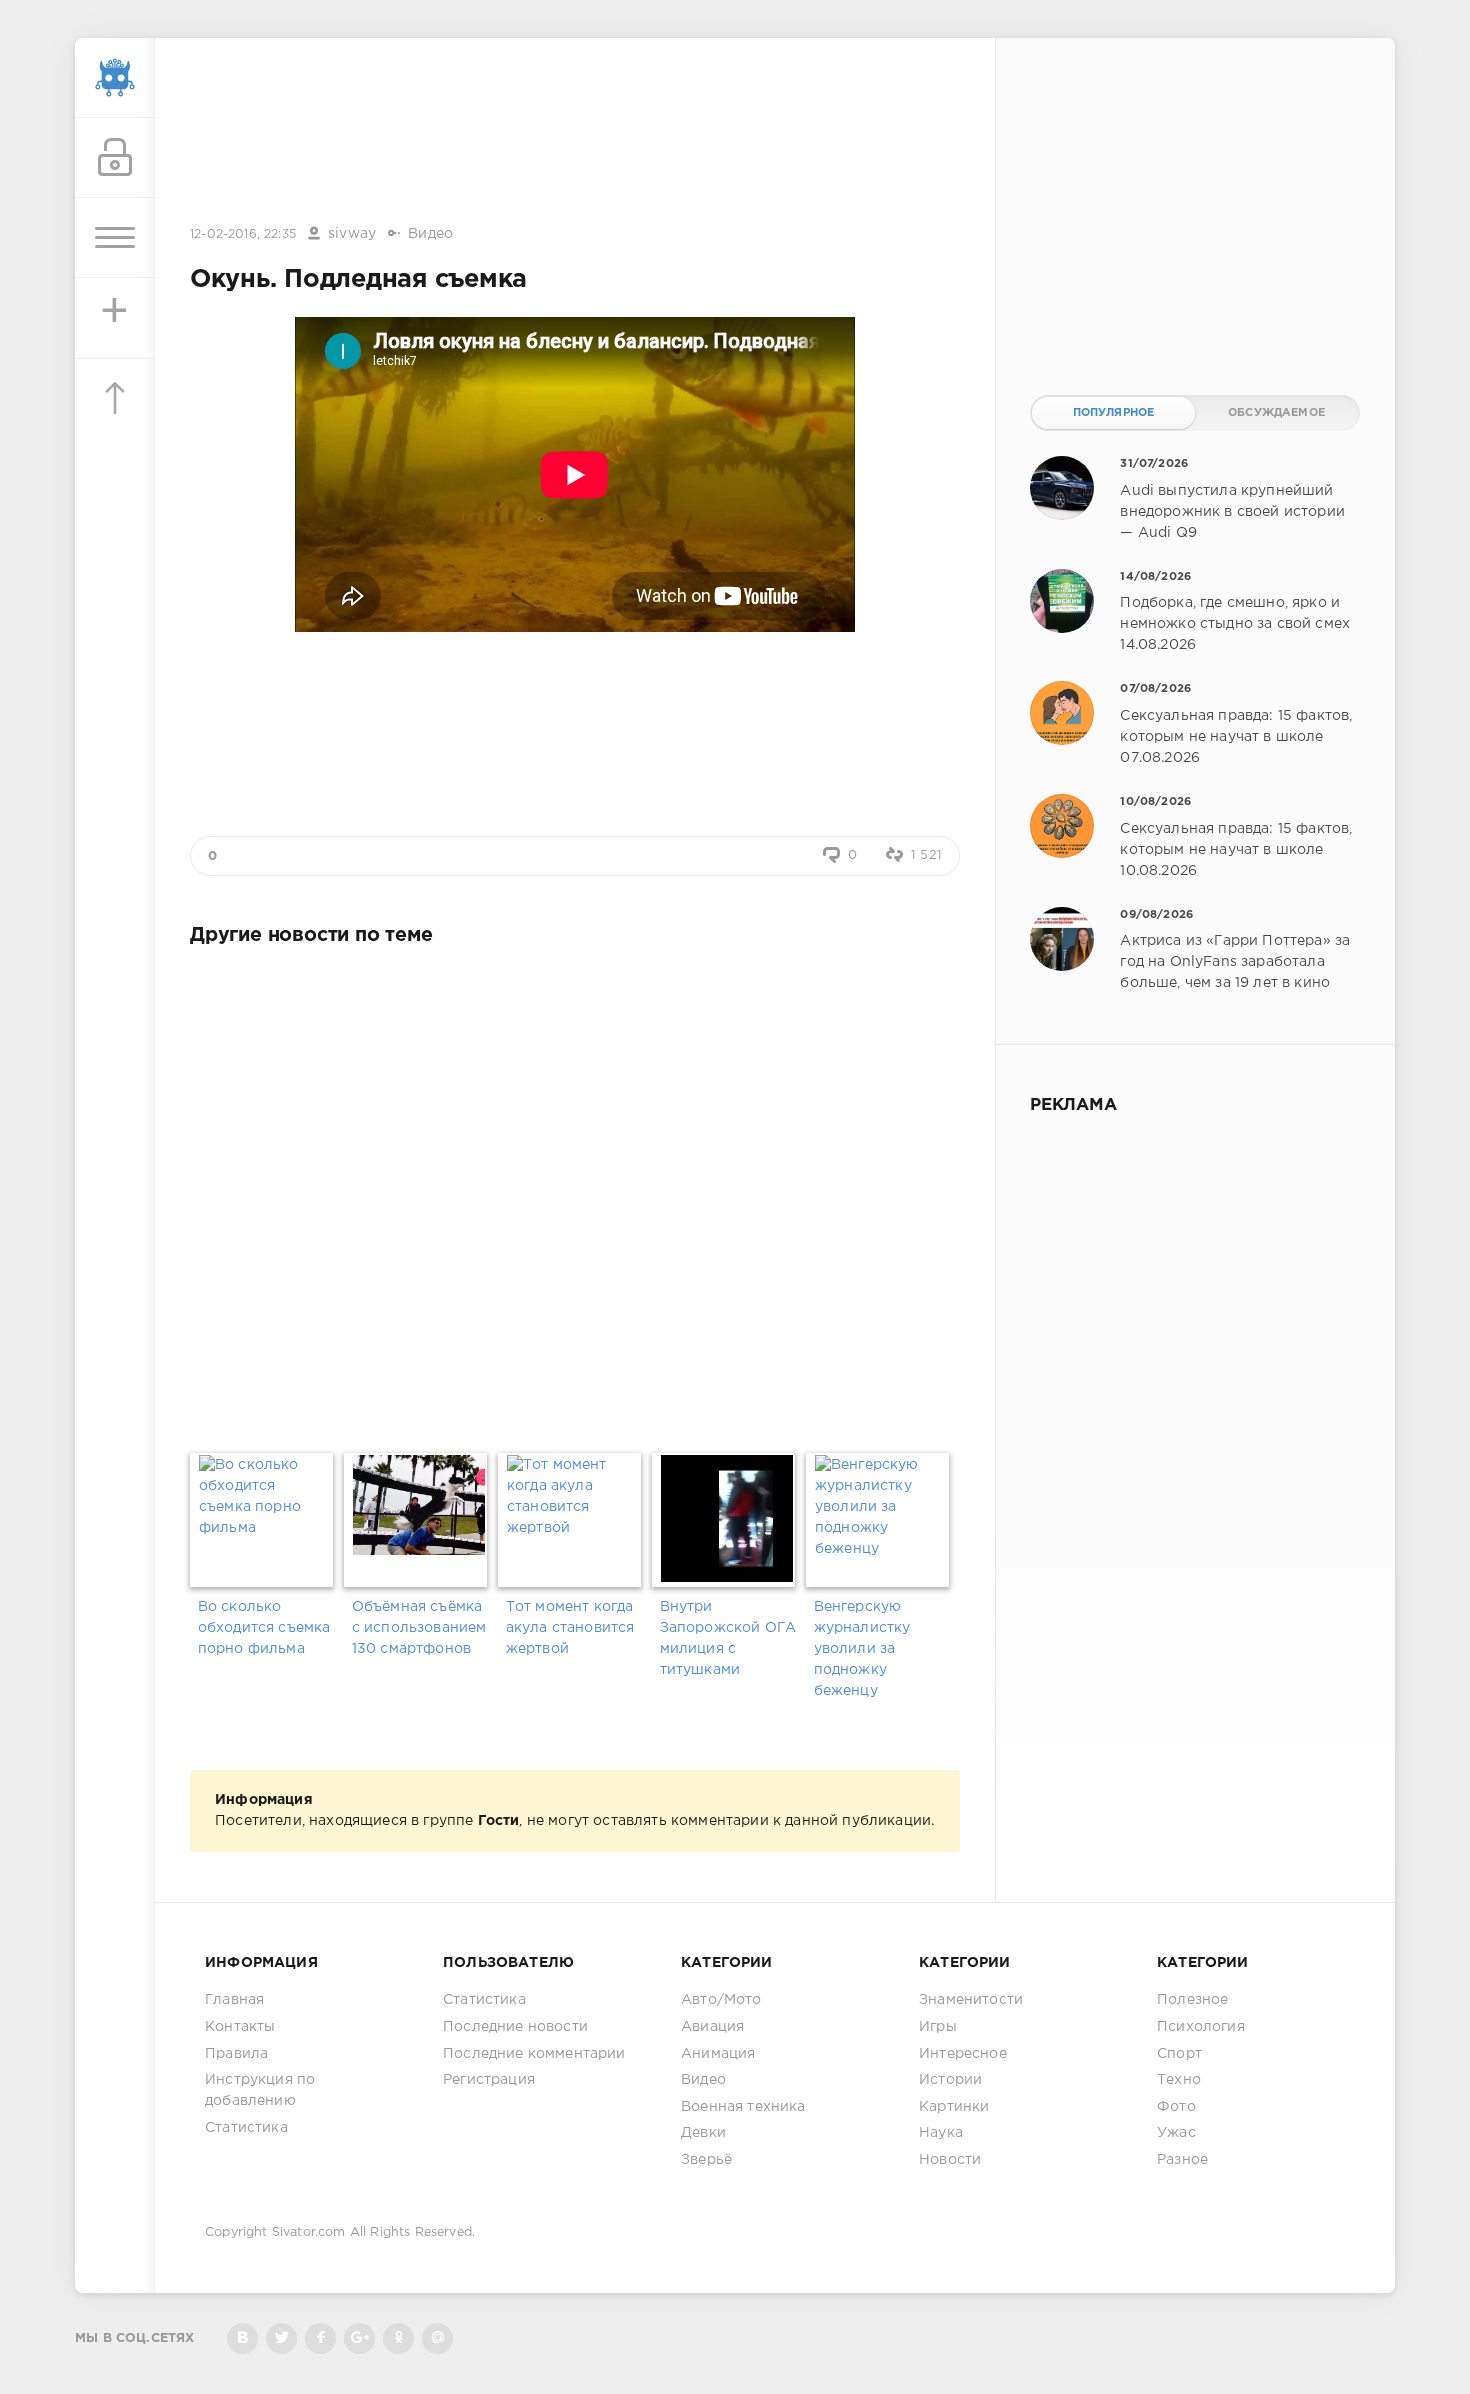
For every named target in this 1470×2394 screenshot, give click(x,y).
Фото (1176, 2107)
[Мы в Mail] (437, 2338)
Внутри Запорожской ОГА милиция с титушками (728, 1638)
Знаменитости (971, 2000)
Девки (703, 2133)
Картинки (954, 2107)
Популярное (1114, 413)
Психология (1201, 2027)
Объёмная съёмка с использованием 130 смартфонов (419, 1628)
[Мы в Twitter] (281, 2338)
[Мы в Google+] (359, 2338)
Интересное (963, 2054)
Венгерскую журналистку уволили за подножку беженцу (862, 1649)
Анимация (718, 2054)
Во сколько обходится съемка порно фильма (264, 1628)
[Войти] (115, 158)
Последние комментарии (534, 2054)
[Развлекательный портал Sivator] (115, 78)
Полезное (1192, 2000)
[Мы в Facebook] (320, 2338)
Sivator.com (309, 2232)
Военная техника (743, 2107)
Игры (938, 2027)
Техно (1179, 2080)
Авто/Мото (721, 2000)
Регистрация (489, 2080)
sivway (352, 234)
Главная (234, 2000)
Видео (430, 234)
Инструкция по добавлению (260, 2090)
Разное (1182, 2160)
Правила (236, 2054)
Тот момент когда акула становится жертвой (570, 1628)
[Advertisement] (575, 133)
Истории (950, 2080)
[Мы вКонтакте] (242, 2338)
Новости (950, 2160)
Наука (941, 2133)
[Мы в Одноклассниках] (398, 2338)
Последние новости (515, 2027)
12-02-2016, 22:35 (243, 234)
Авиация (712, 2027)
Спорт (1179, 2054)
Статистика (246, 2128)
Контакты (240, 2027)
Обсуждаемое (1276, 413)
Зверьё (706, 2160)
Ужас (1176, 2133)
